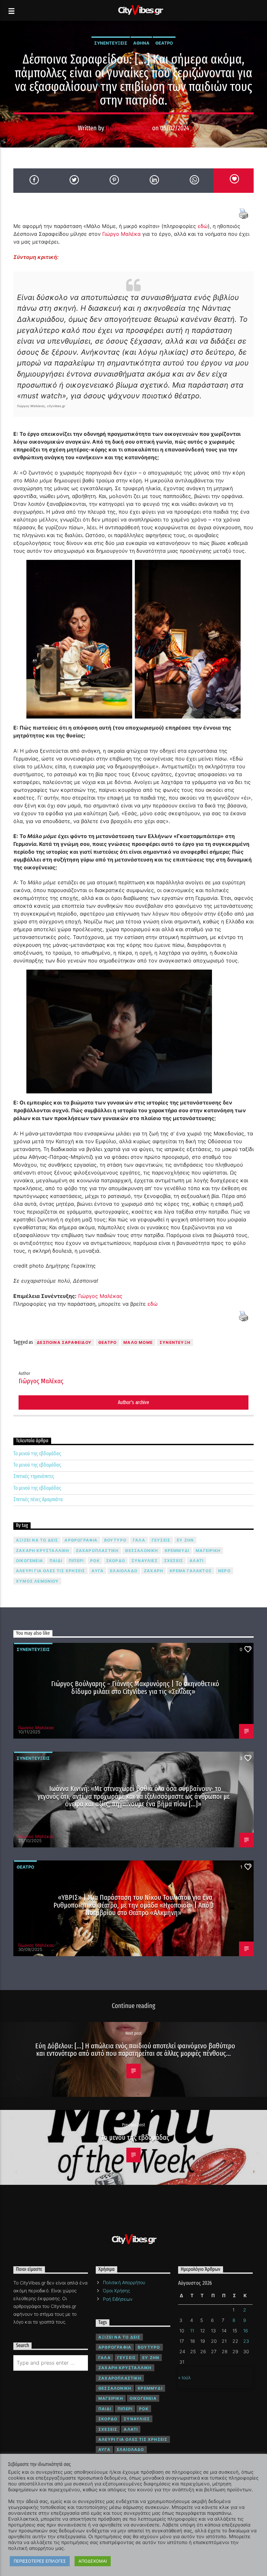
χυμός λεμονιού (37, 1581)
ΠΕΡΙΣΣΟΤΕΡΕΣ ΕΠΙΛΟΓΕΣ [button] (40, 2561)
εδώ (203, 226)
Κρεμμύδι (177, 1551)
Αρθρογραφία (81, 1540)
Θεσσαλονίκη (141, 1551)
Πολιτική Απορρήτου (124, 2282)
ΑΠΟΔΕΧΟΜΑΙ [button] (93, 2561)
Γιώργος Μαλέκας (128, 128)
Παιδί (56, 1561)
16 (246, 2331)
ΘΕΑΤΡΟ (107, 1342)
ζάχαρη (154, 1571)
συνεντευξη (175, 1342)
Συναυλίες (145, 1561)
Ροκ (95, 1561)
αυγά (98, 1571)
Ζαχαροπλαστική (97, 1551)
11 (192, 2331)
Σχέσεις (174, 1561)
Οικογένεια (29, 1561)
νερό (224, 1571)
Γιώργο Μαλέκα (121, 234)
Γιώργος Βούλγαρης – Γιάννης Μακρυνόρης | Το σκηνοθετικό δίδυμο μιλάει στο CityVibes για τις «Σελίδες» (135, 1688)
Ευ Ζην (185, 1540)
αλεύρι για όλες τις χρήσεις (50, 1571)
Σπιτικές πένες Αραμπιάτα (38, 1499)
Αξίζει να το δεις (37, 1540)
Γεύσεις (161, 1540)
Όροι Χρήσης (116, 2291)
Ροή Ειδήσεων (118, 2299)
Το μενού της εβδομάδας (37, 1453)
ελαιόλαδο (124, 1571)
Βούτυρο (115, 1540)
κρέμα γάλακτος (191, 1571)
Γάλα (139, 1540)
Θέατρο (164, 43)
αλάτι (197, 1561)
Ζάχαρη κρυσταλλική (43, 1551)
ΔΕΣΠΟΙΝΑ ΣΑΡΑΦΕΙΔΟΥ (64, 1342)
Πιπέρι (76, 1561)
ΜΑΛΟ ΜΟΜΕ (138, 1342)
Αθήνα (141, 43)
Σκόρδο (116, 1561)
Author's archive (133, 1402)
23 (246, 2341)
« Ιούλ (184, 2377)
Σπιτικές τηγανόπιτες (34, 1476)
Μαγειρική (208, 1551)
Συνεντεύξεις (111, 43)
